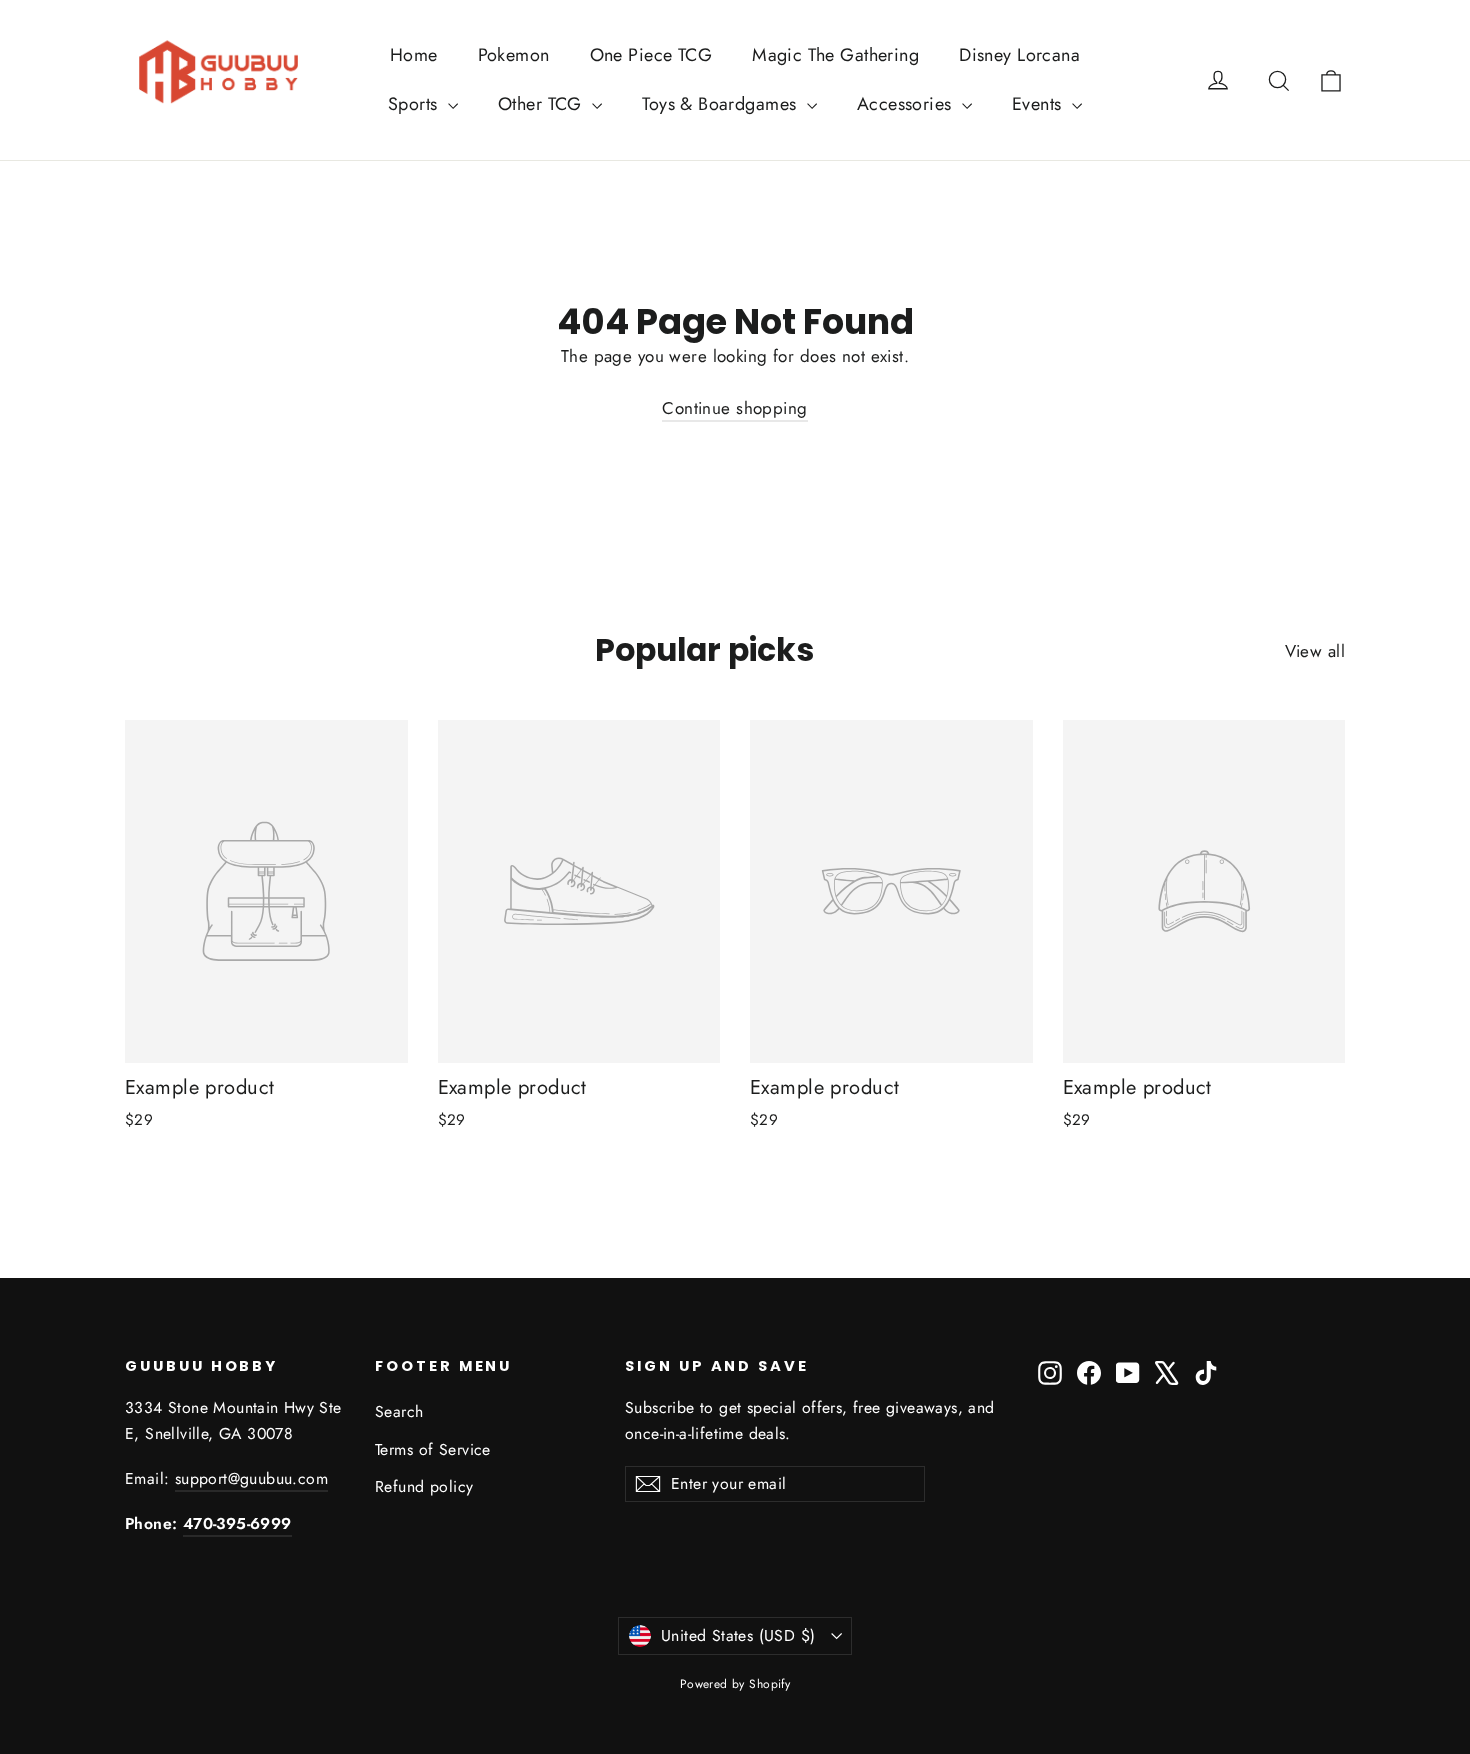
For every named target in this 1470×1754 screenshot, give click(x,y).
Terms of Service (433, 1449)
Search (399, 1411)
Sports (415, 104)
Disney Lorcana (1019, 55)
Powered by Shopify (735, 1684)
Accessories (907, 104)
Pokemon (514, 55)
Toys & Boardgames (722, 104)
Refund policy (424, 1486)
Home (414, 55)
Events (1039, 104)
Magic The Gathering (835, 55)
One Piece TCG (651, 55)
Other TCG (542, 104)
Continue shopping (734, 408)
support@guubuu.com (251, 1478)
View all (1315, 651)
